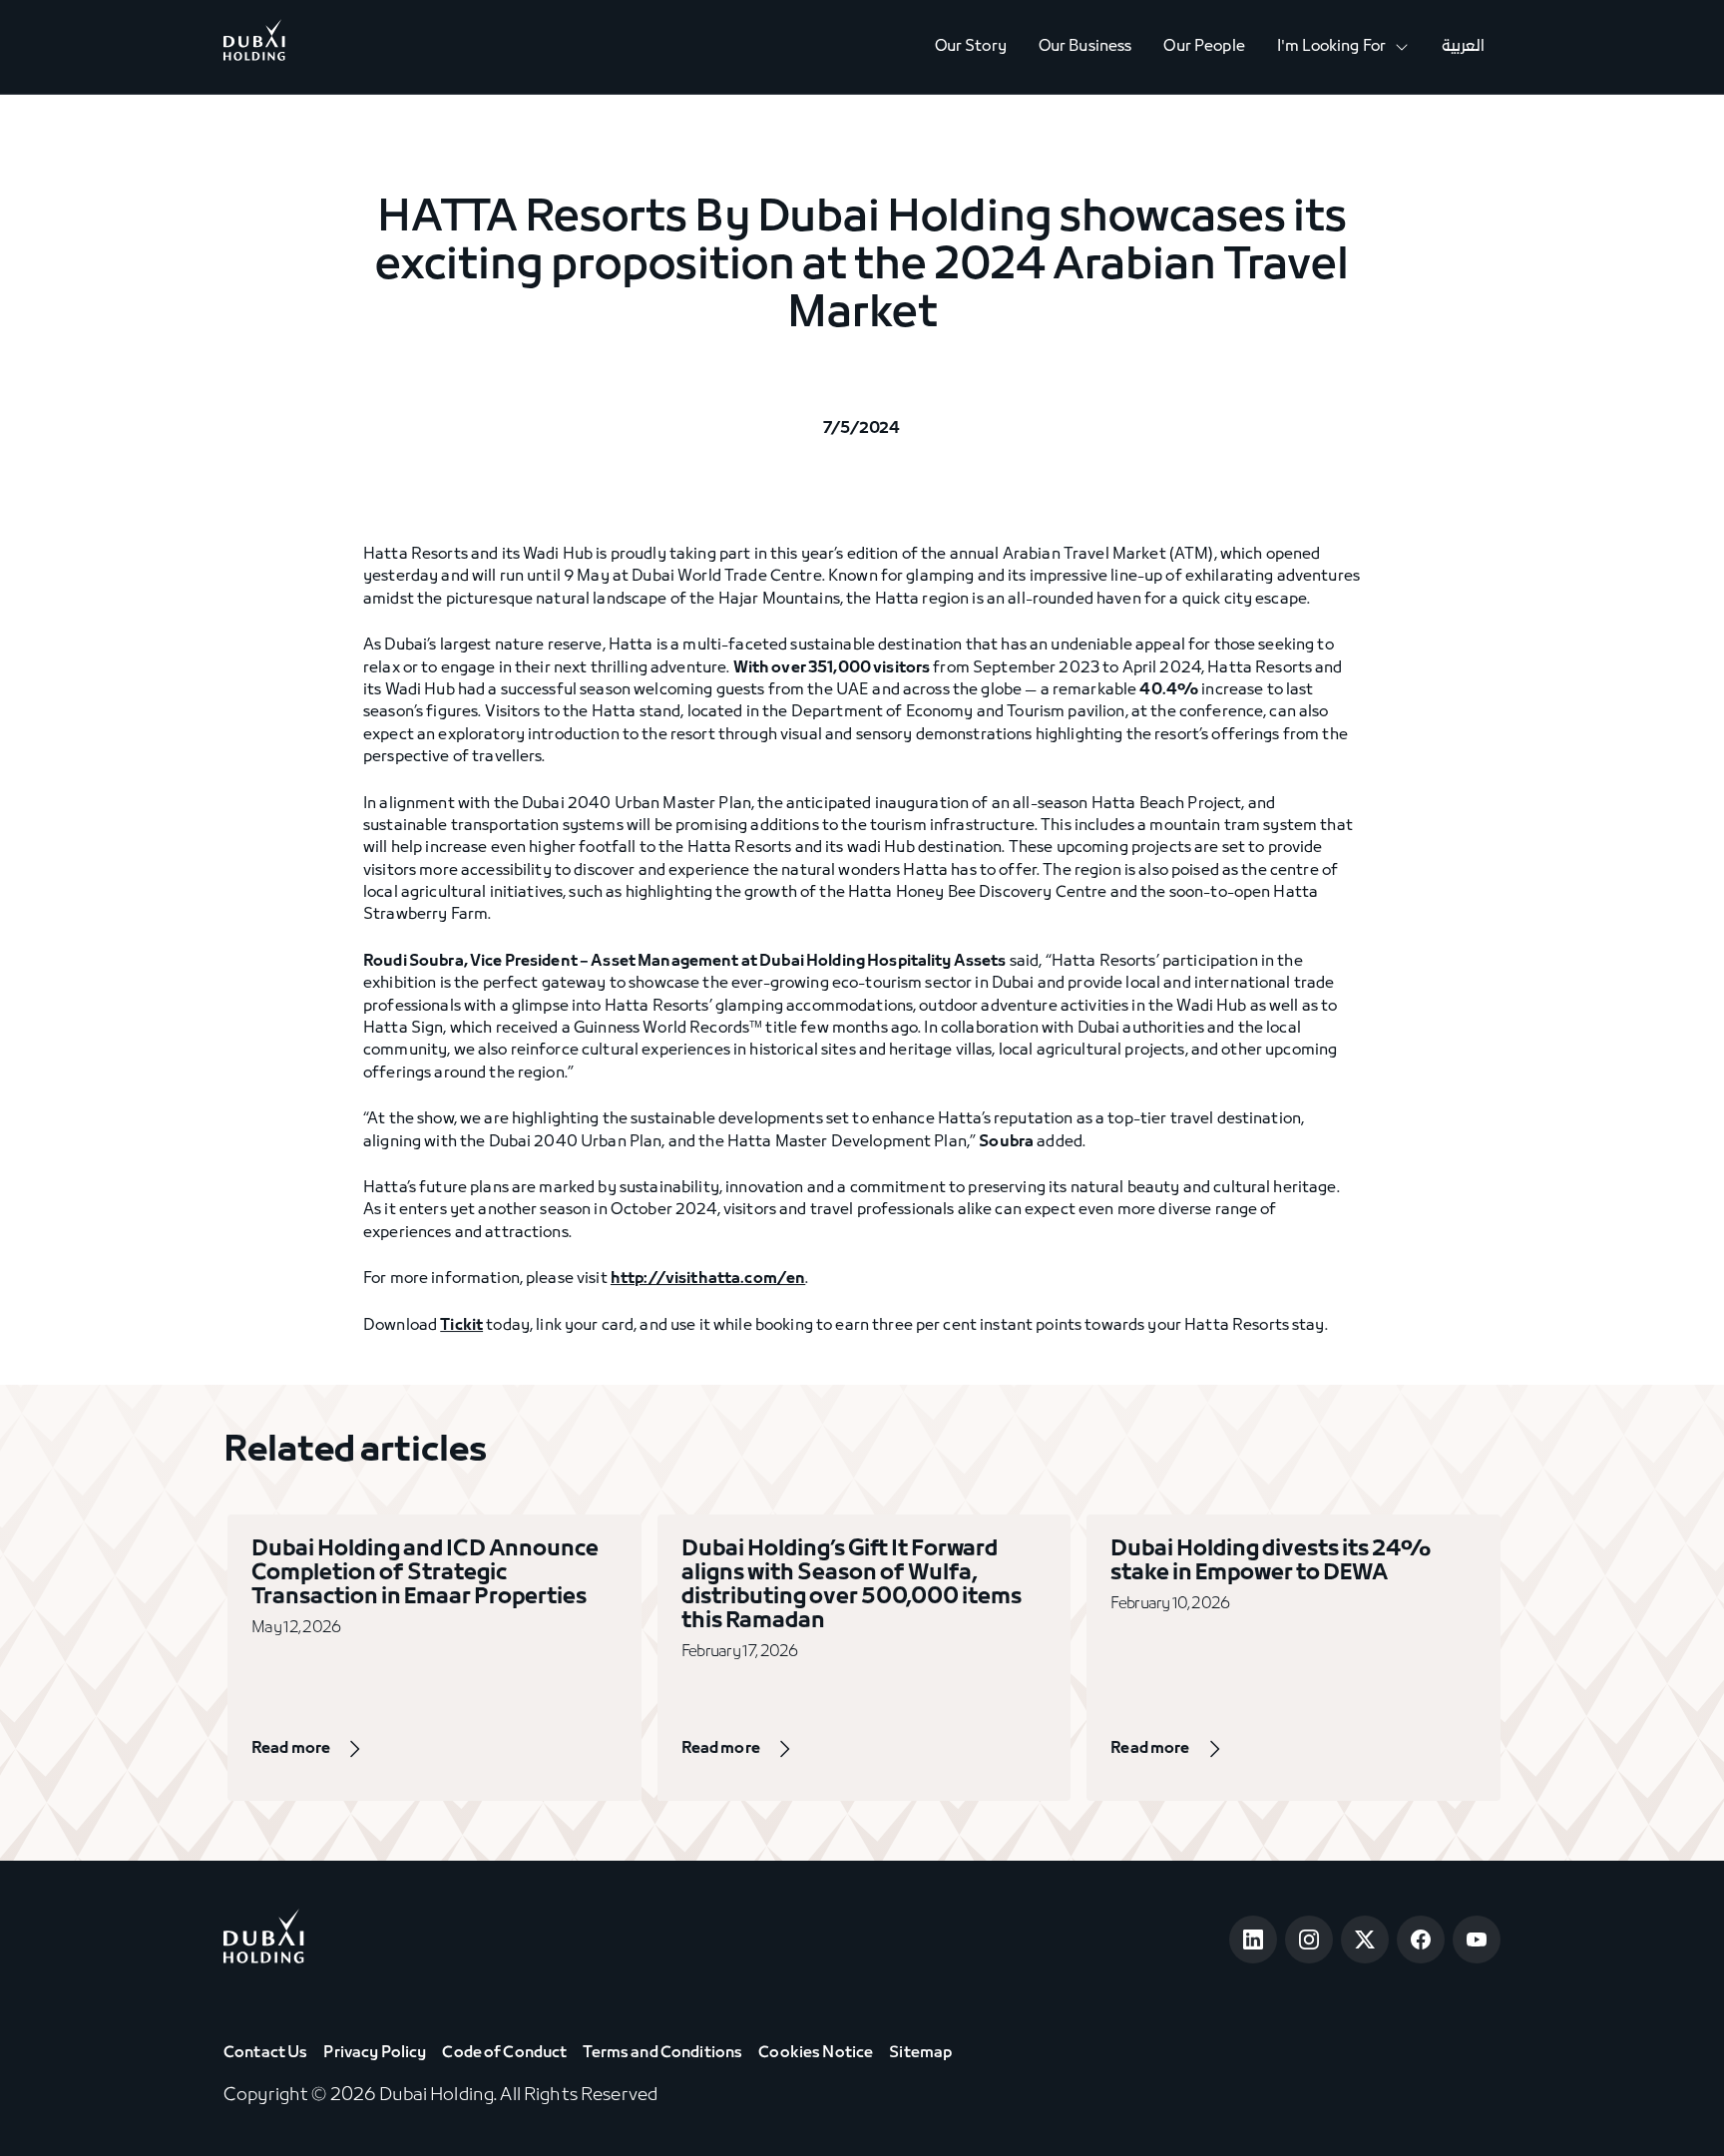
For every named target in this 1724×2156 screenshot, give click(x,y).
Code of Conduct (504, 2053)
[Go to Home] (254, 47)
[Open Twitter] (1365, 1940)
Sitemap (920, 2053)
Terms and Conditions (662, 2053)
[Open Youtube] (1477, 1940)
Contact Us (265, 2053)
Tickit (461, 1326)
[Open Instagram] (1309, 1940)
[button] (1343, 47)
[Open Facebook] (1421, 1940)
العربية (1463, 47)
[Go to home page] (264, 1940)
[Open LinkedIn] (1253, 1940)
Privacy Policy (375, 2053)
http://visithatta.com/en (708, 1279)
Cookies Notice (816, 2053)
